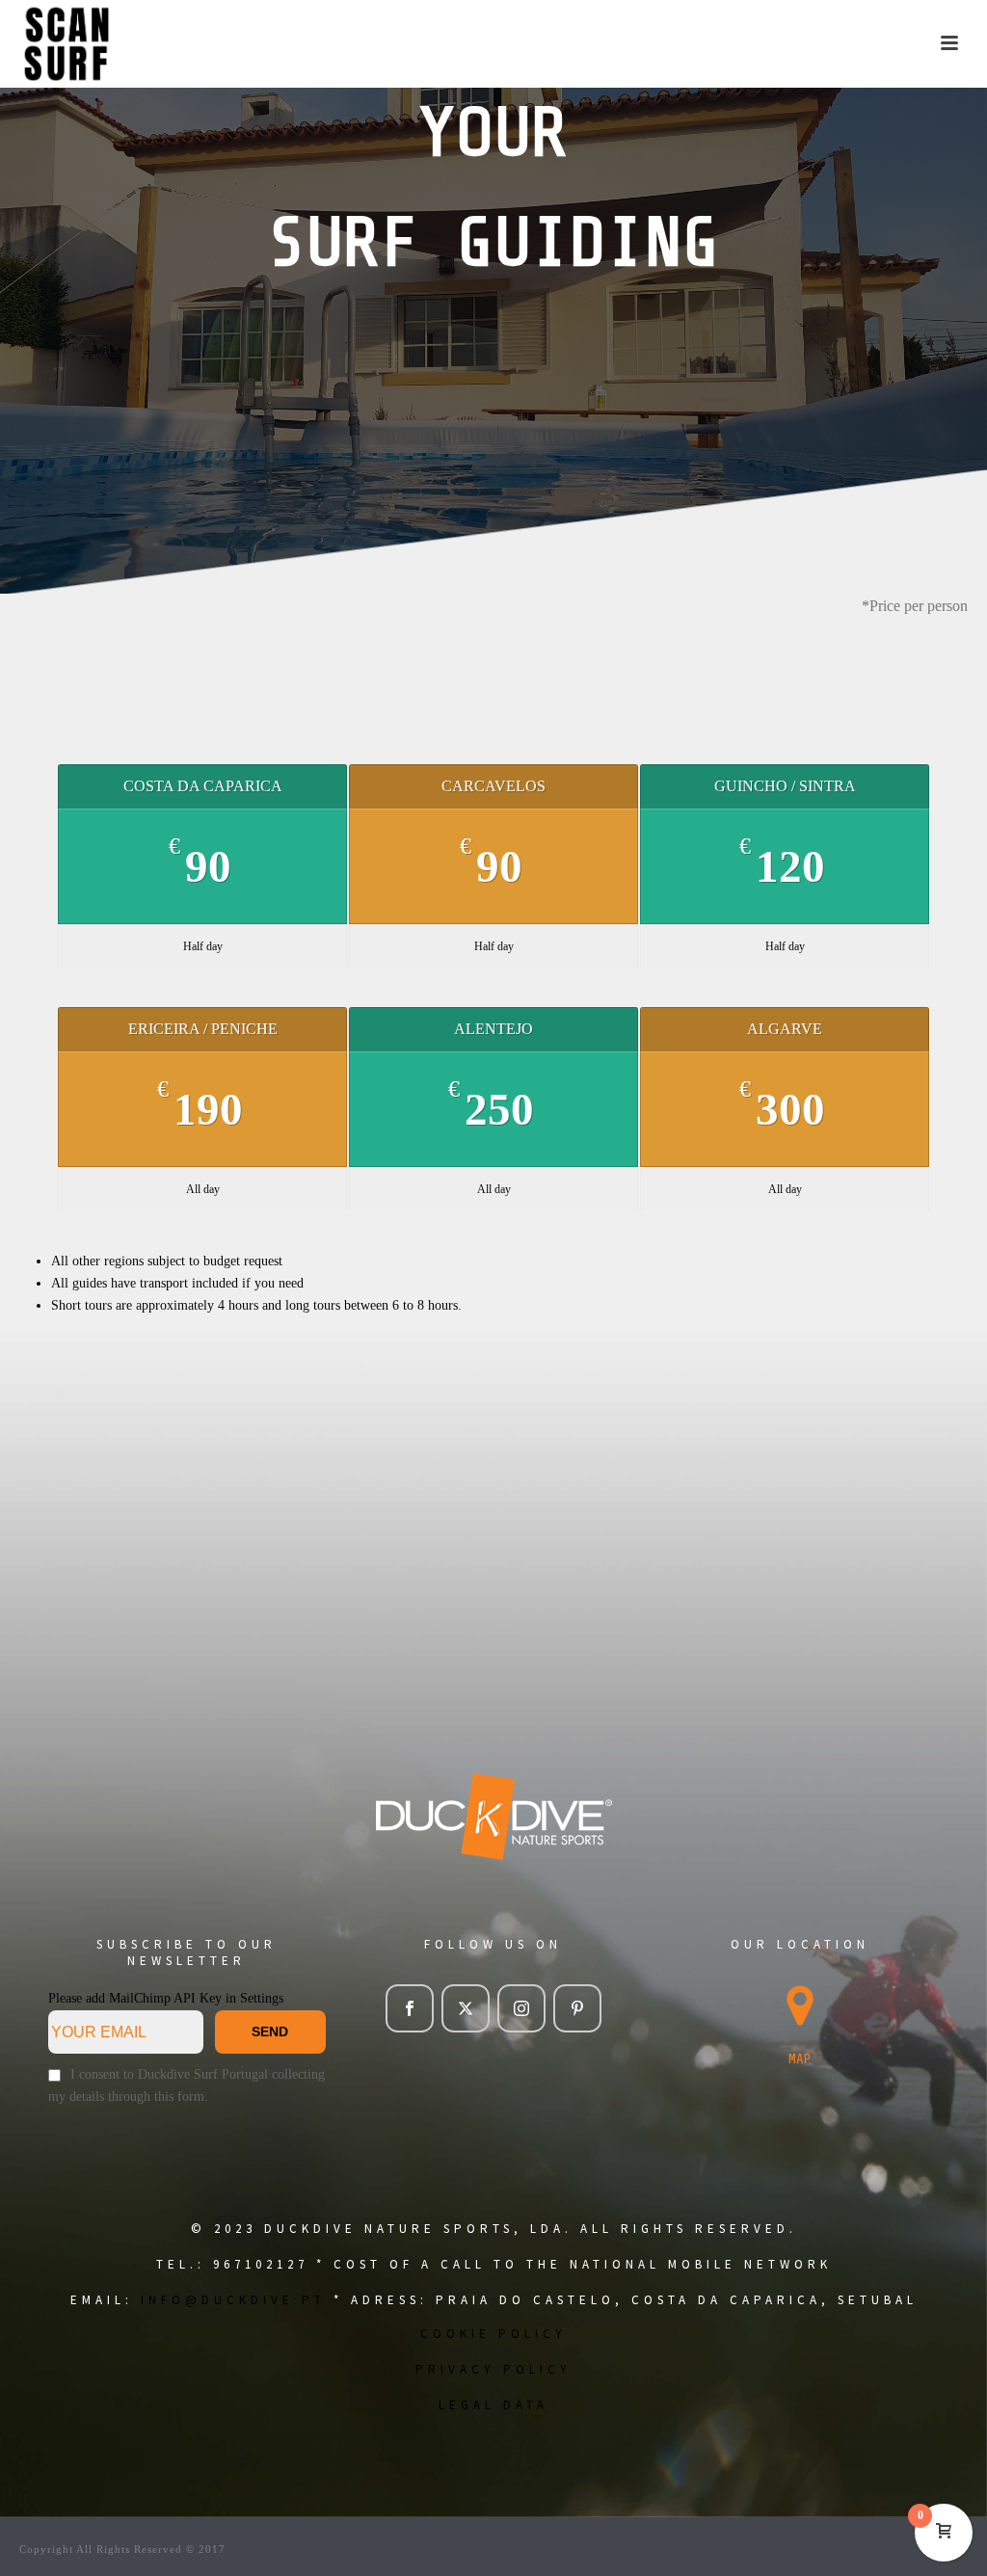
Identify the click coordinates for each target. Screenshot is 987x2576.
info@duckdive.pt (233, 2300)
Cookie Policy (493, 2334)
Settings (262, 1998)
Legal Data (493, 2405)
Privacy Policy (493, 2369)
